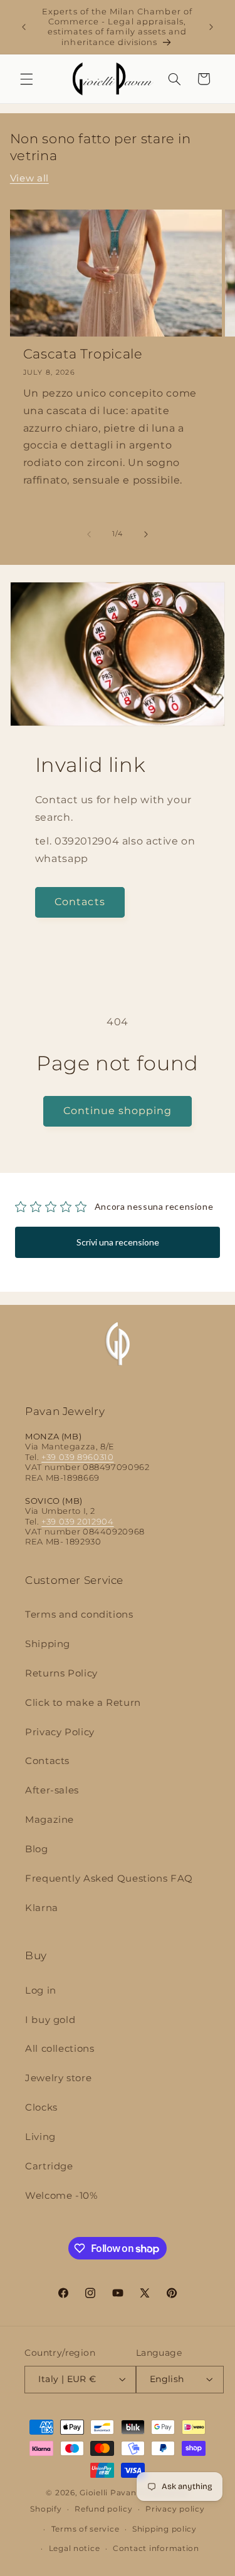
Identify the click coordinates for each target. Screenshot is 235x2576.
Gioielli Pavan (109, 2493)
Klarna (42, 1908)
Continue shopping (118, 1111)
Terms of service (86, 2529)
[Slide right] (146, 534)
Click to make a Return (83, 1703)
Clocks (41, 2107)
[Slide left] (89, 534)
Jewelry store (58, 2078)
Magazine (50, 1820)
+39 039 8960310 (77, 1457)
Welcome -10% (61, 2196)
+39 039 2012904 (77, 1522)
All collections (60, 2049)
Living (40, 2137)
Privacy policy (175, 2509)
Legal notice (75, 2548)
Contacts (80, 902)
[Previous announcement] (24, 27)
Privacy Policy (60, 1732)
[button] (26, 79)
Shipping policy (164, 2529)
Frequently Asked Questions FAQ (109, 1879)
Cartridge (49, 2166)
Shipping (48, 1644)
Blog (37, 1849)
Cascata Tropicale (83, 354)
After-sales (52, 1790)
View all (29, 178)
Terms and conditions (79, 1615)
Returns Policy (61, 1673)
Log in (41, 1990)
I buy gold (50, 2020)
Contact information (156, 2548)
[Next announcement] (211, 27)
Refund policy (104, 2509)
